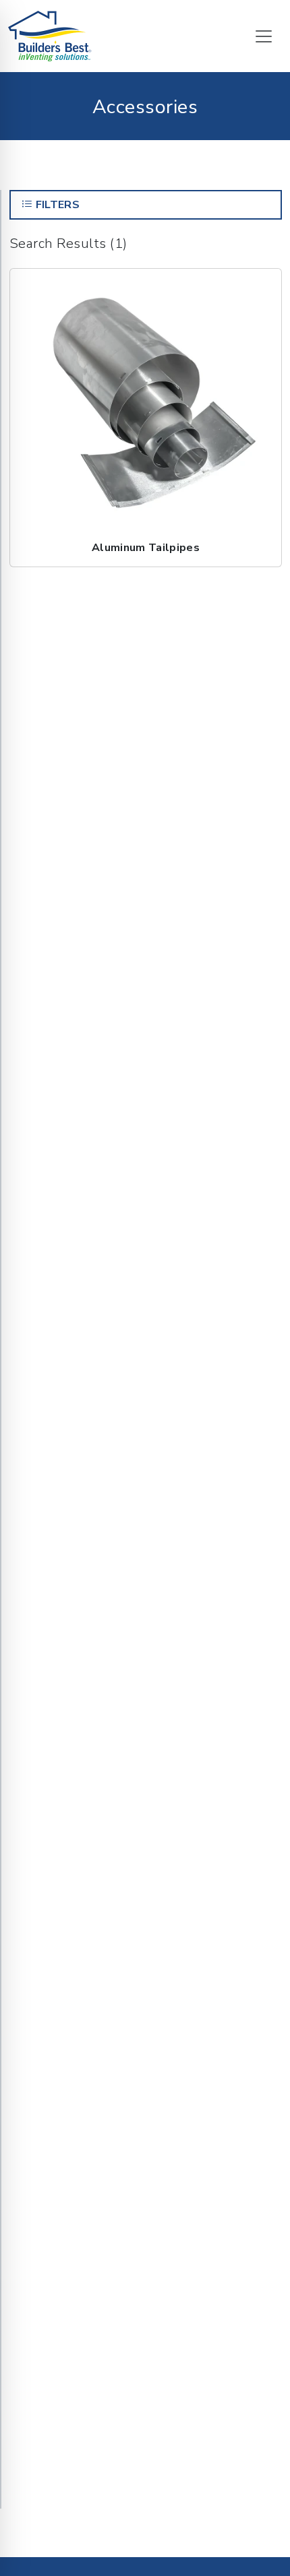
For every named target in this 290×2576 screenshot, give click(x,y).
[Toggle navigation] (264, 36)
